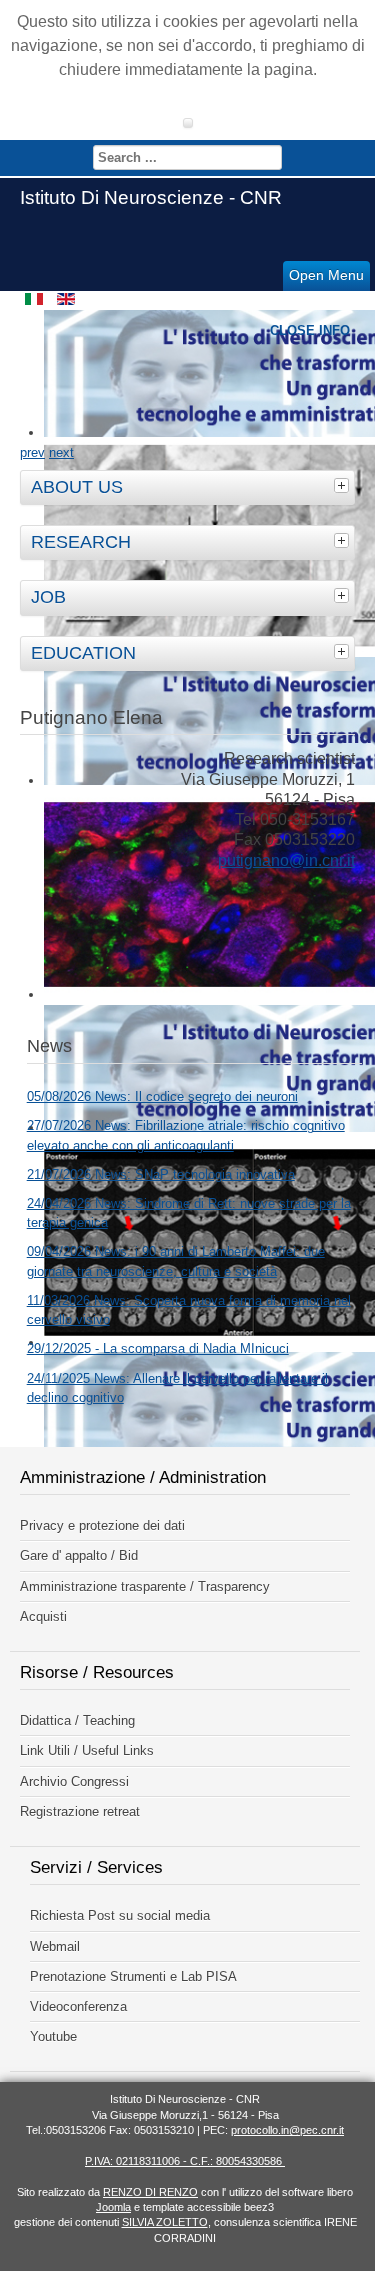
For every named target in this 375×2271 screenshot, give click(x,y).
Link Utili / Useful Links (87, 1750)
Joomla (113, 2207)
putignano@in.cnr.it (286, 860)
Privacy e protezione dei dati (102, 1525)
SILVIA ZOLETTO (165, 2222)
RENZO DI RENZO (150, 2192)
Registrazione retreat (80, 1811)
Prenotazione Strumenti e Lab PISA (133, 1976)
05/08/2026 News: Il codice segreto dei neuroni (162, 1096)
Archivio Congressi (74, 1781)
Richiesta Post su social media (120, 1915)
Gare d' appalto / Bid (79, 1555)
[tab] (344, 485)
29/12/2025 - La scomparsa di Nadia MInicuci (158, 1348)
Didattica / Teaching (77, 1720)
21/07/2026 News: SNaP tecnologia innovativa (161, 1174)
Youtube (53, 2036)
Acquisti (43, 1616)
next (61, 452)
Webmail (55, 1946)
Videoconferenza (78, 2006)
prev (32, 452)
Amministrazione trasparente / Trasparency (145, 1586)
